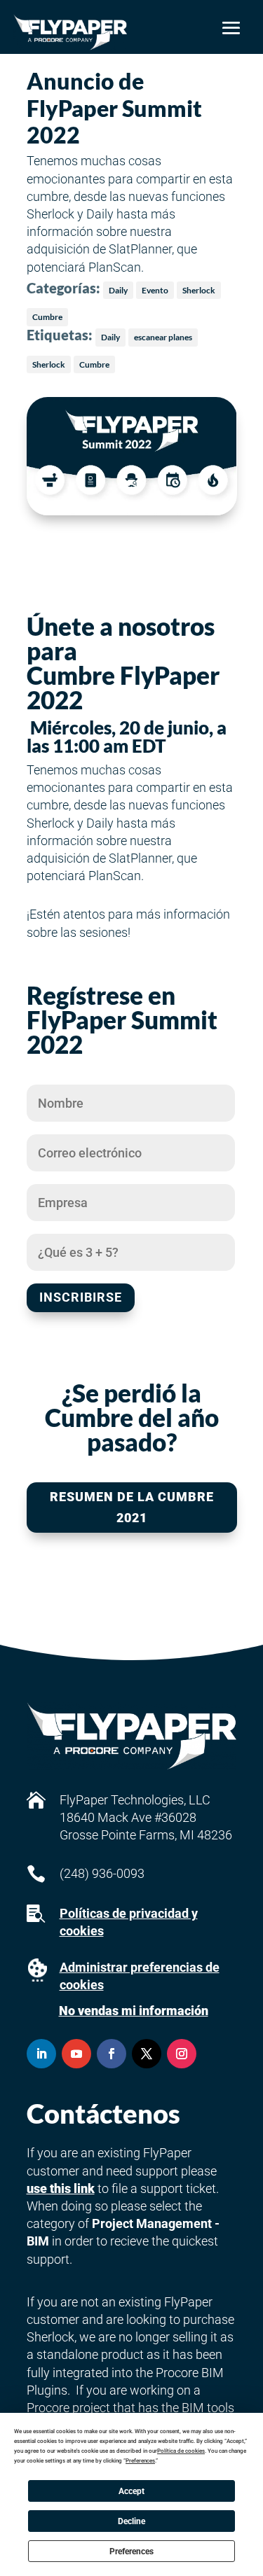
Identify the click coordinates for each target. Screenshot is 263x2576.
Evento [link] (155, 290)
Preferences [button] (140, 2461)
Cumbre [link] (47, 317)
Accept (131, 2491)
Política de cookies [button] (181, 2451)
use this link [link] (61, 2188)
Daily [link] (118, 290)
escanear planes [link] (163, 337)
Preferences (131, 2551)
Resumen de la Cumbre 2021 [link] (132, 1508)
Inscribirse (81, 1297)
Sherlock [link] (199, 290)
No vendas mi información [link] (134, 2011)
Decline (131, 2521)
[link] (70, 32)
